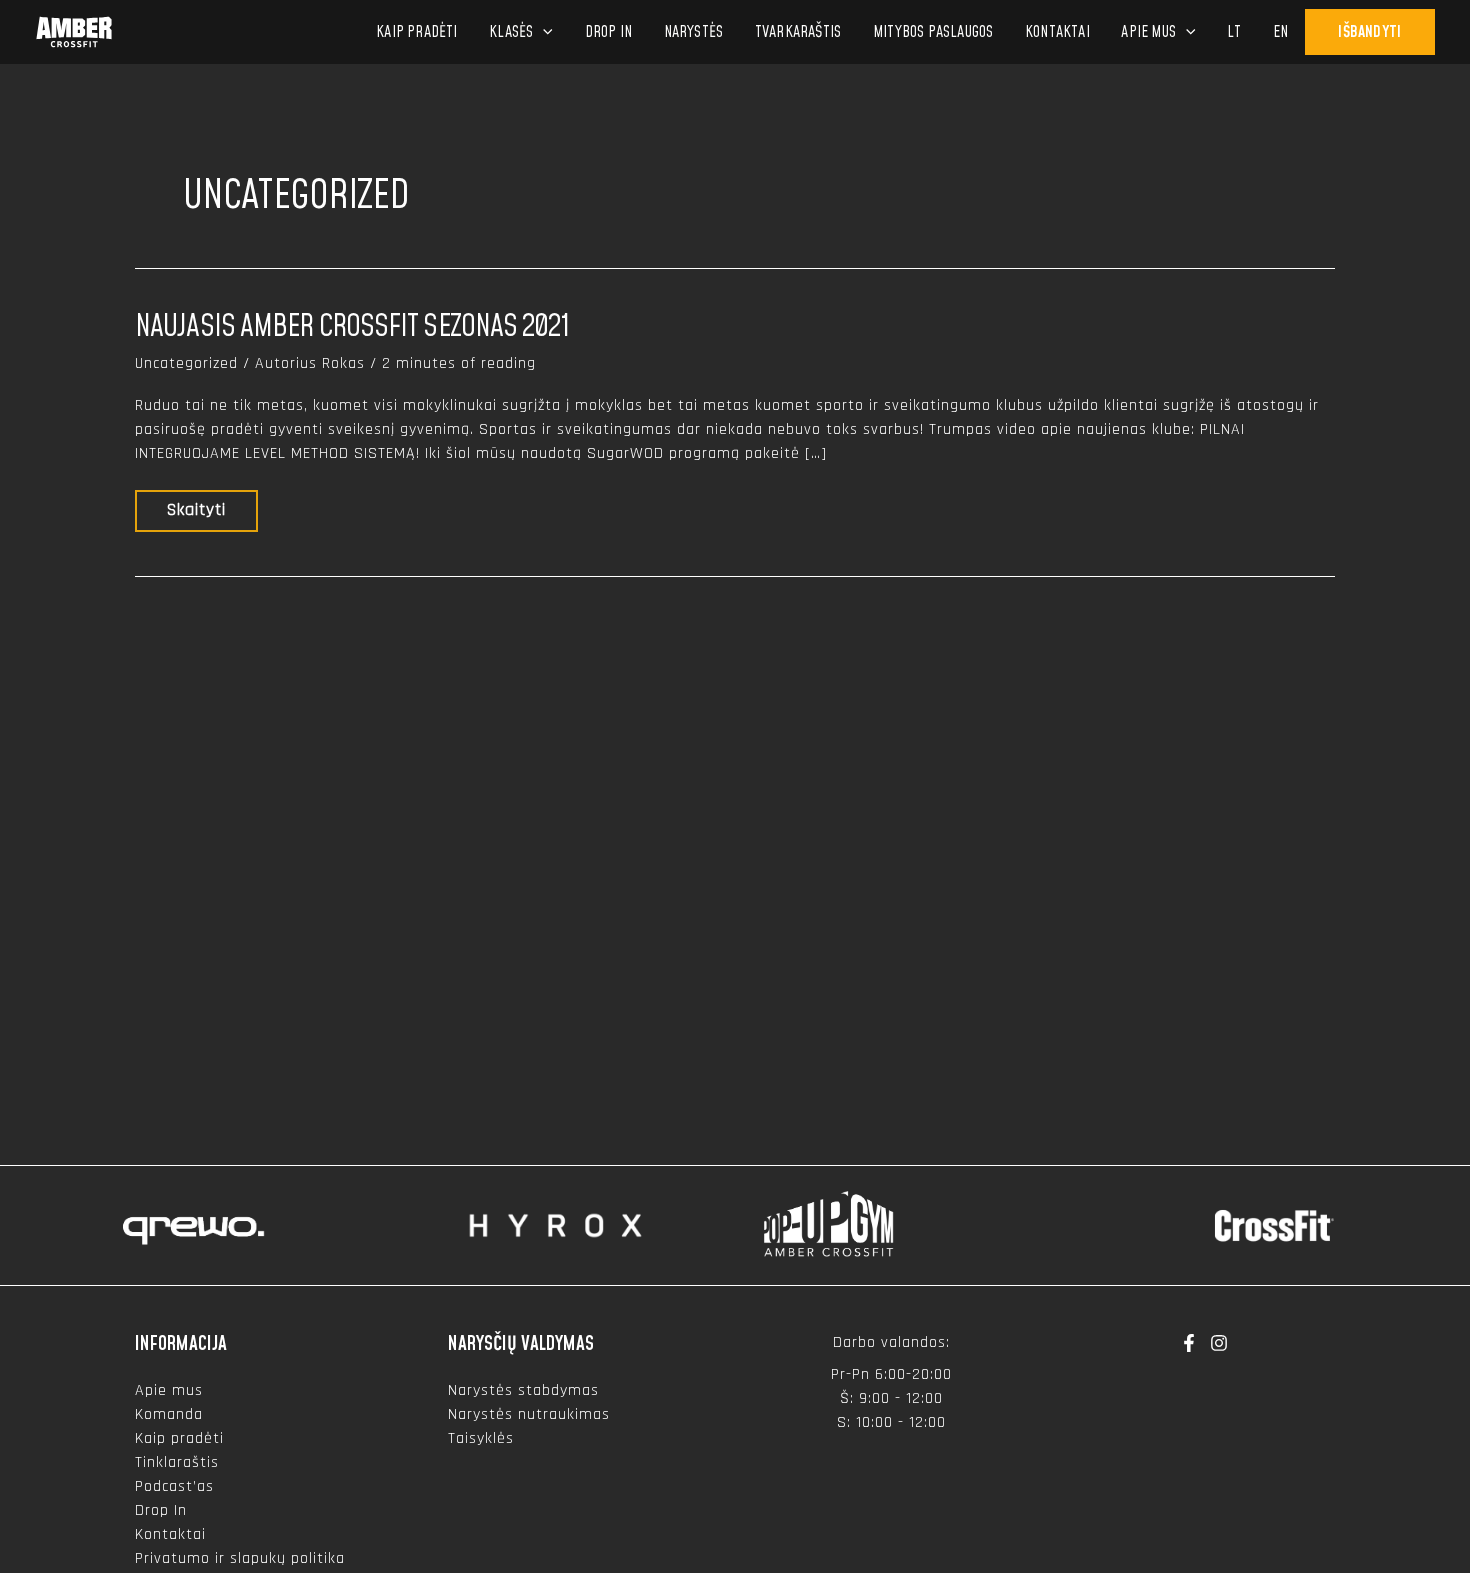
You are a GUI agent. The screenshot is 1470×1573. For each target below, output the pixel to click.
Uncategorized (186, 363)
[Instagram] (1219, 1343)
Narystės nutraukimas (529, 1414)
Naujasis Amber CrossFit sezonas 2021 (352, 327)
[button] (543, 32)
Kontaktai (170, 1534)
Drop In (161, 1510)
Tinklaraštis (177, 1462)
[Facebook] (1189, 1343)
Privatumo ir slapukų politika (240, 1558)
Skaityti (199, 515)
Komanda (169, 1414)
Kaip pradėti (179, 1438)
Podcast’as (174, 1486)
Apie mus (169, 1390)
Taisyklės (481, 1438)
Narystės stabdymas (523, 1390)
